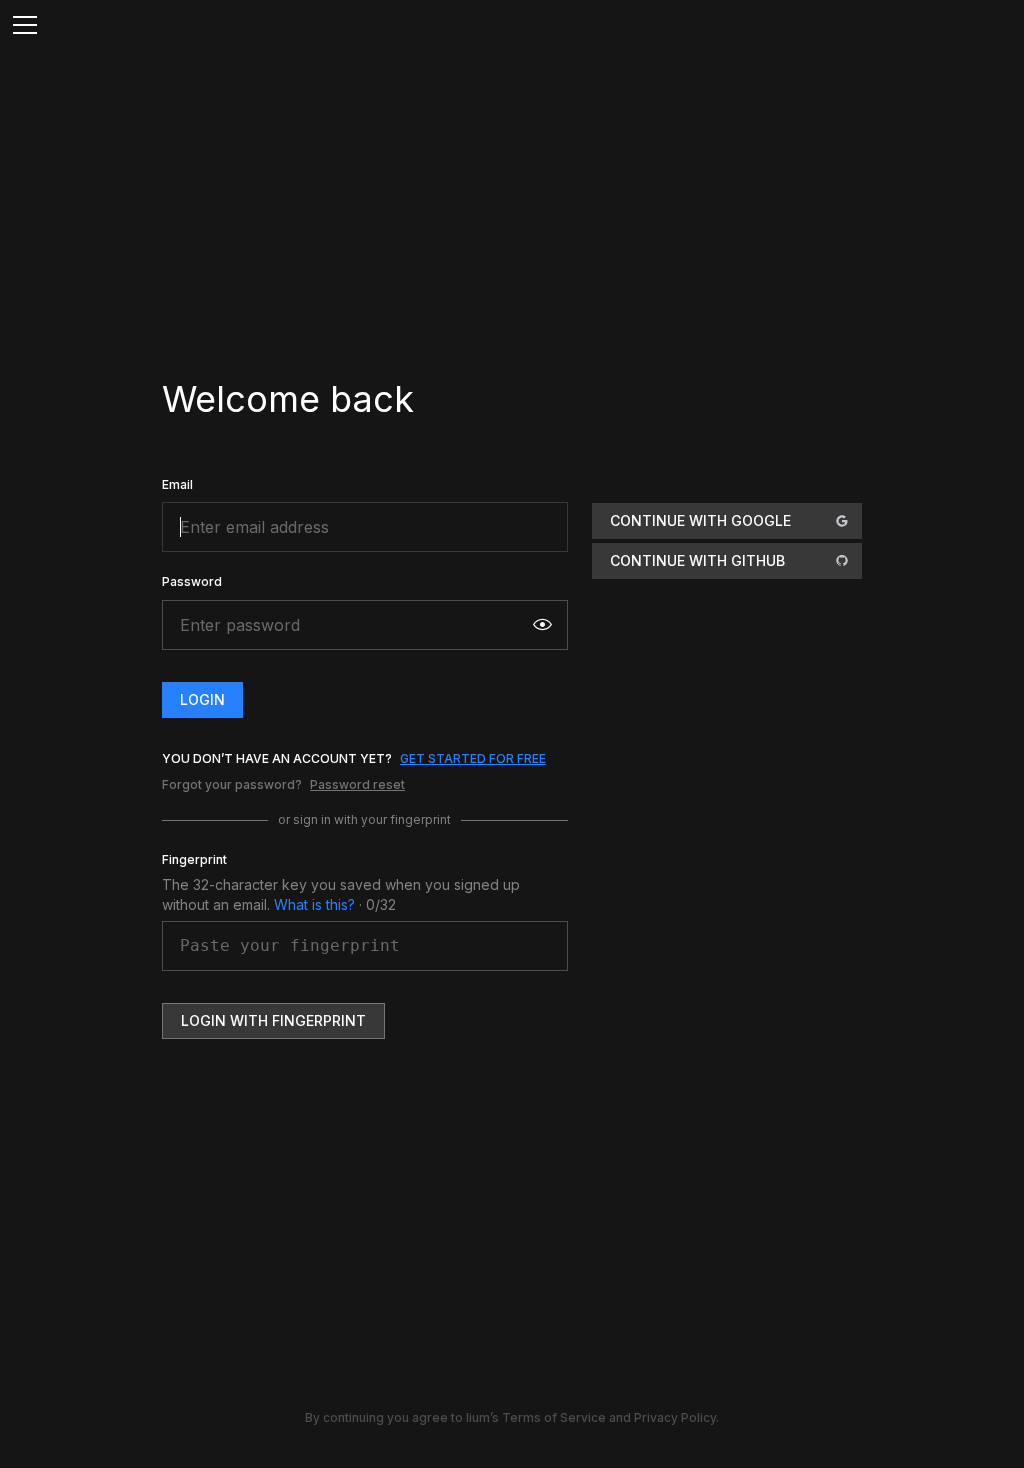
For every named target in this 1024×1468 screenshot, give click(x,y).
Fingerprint (194, 859)
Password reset (357, 784)
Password (192, 581)
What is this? (314, 904)
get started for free (473, 758)
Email (177, 484)
